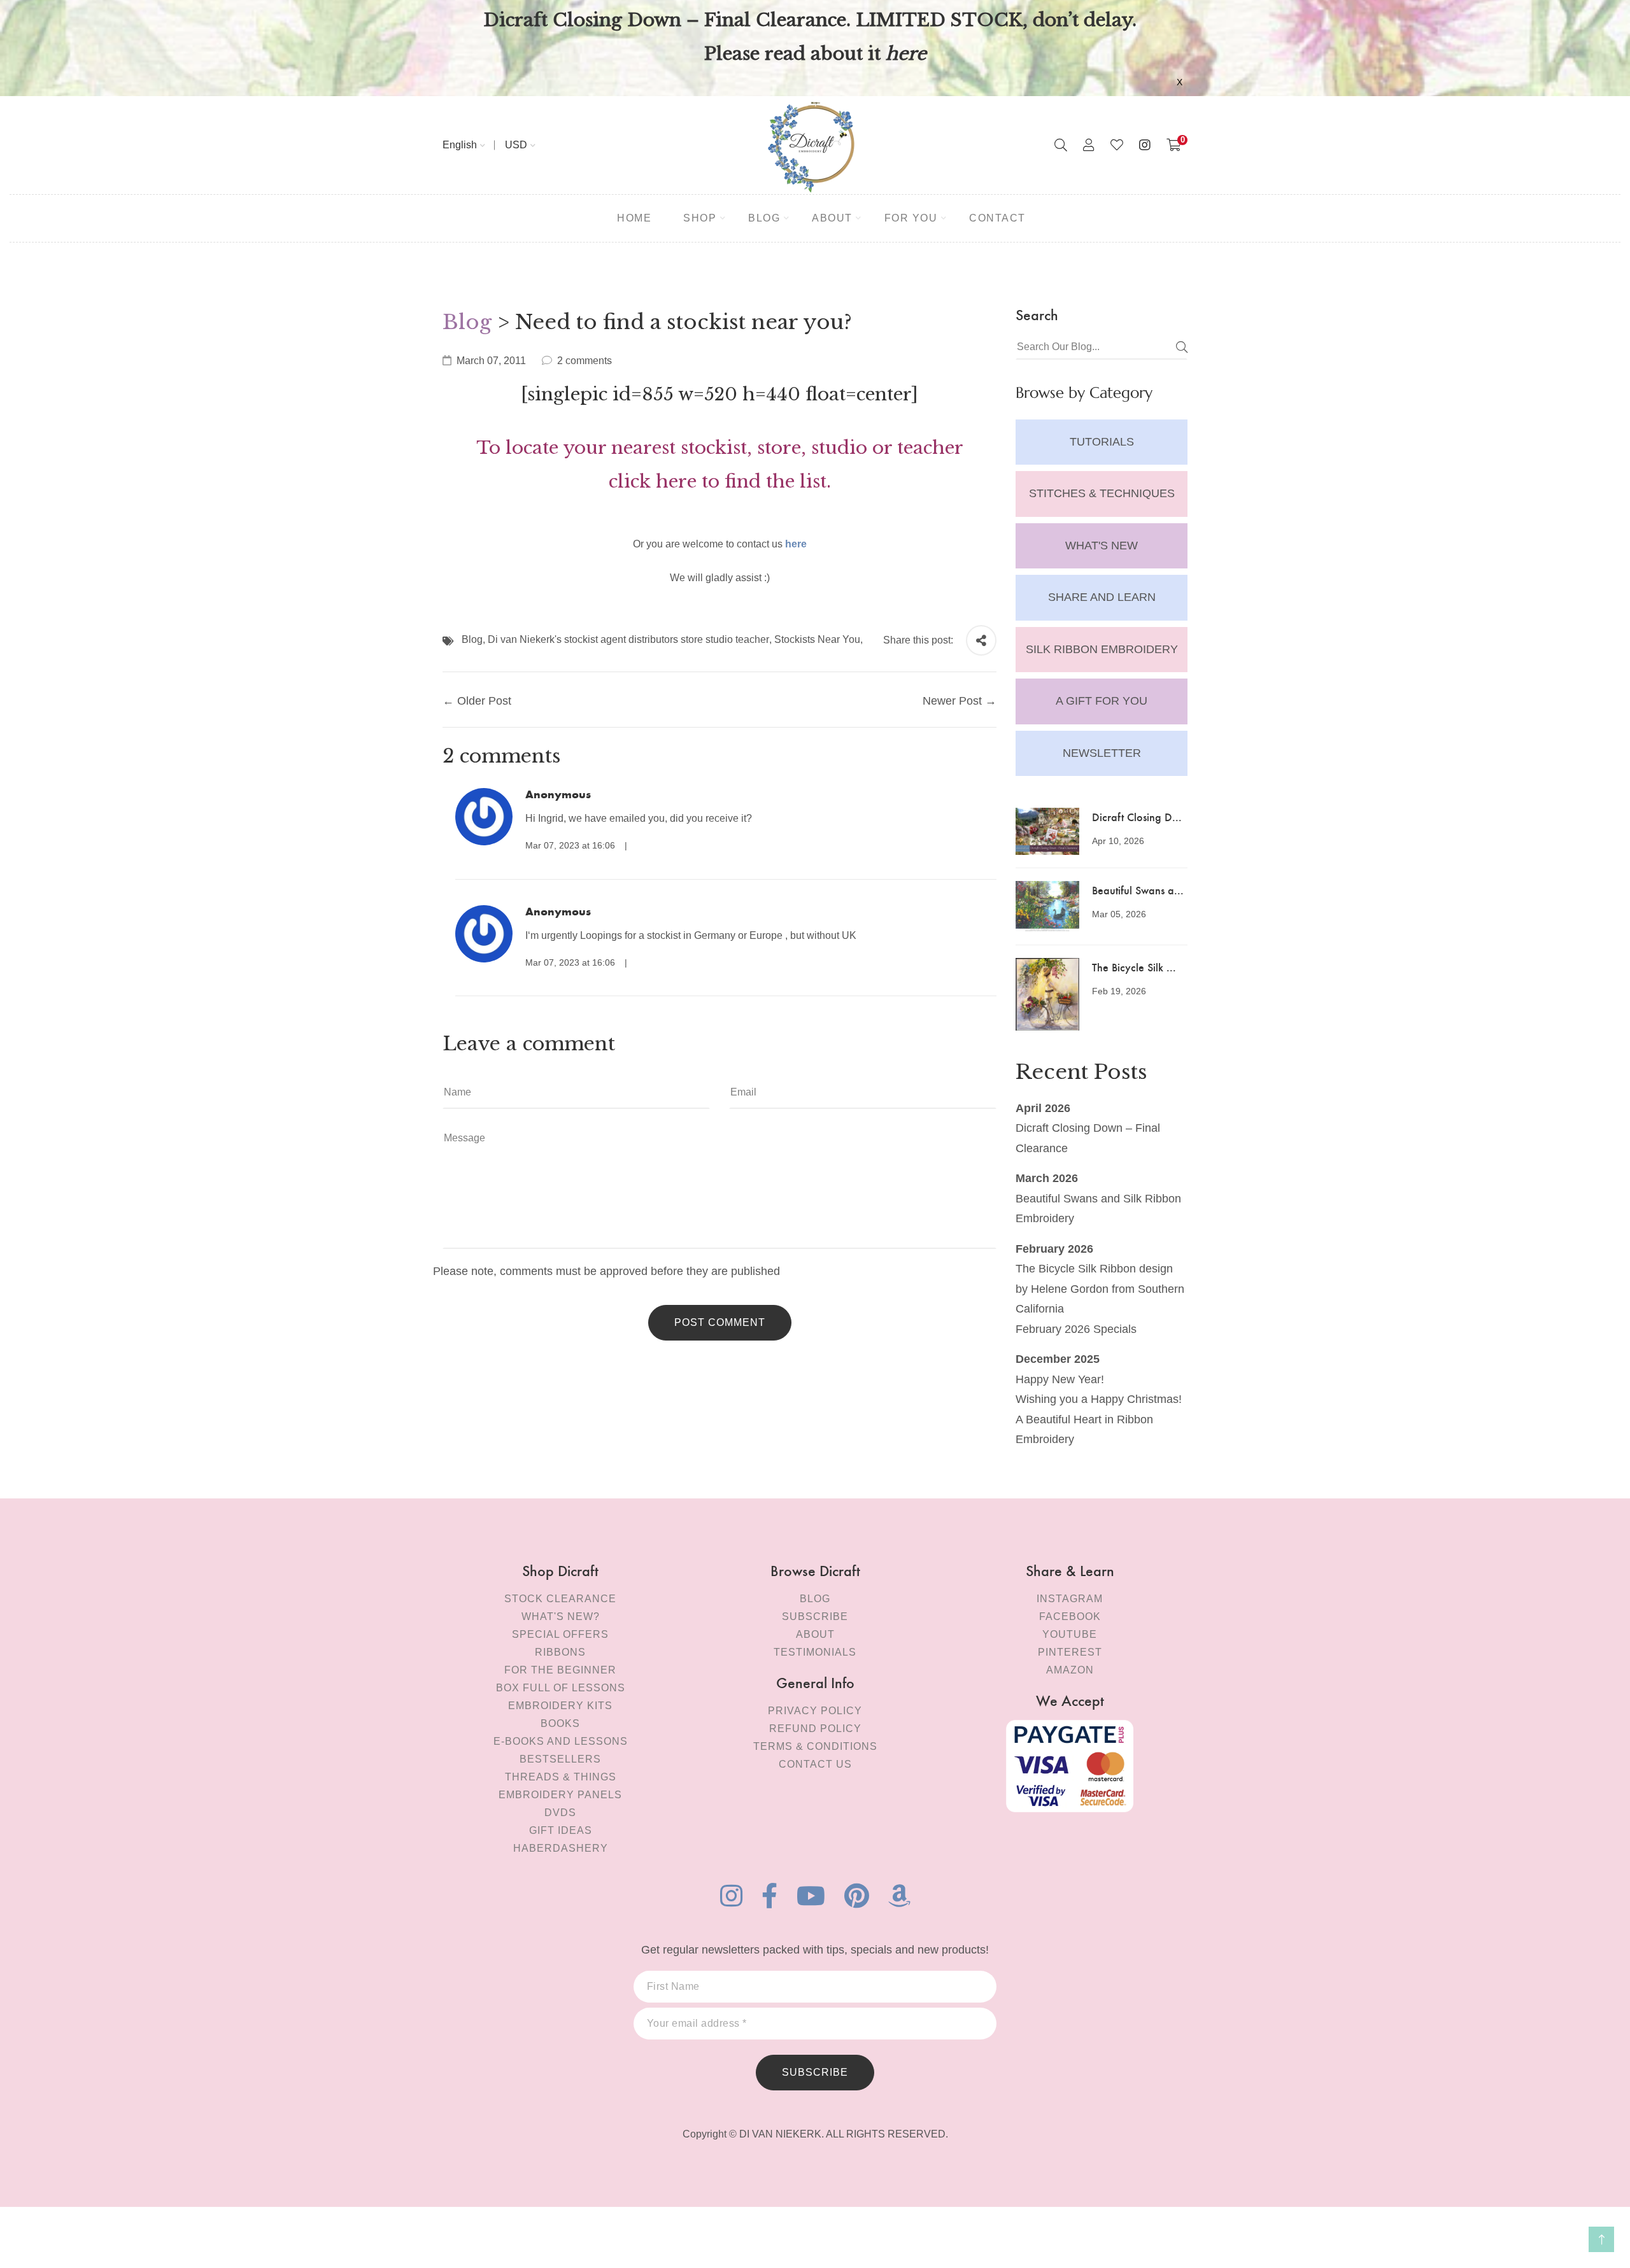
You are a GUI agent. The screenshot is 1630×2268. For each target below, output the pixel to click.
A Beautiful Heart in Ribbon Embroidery (1084, 1430)
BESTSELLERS (560, 1759)
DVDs (560, 1813)
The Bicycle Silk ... (1134, 967)
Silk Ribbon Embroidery (1102, 649)
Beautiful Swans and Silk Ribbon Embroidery (1098, 1209)
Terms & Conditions (815, 1746)
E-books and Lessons (561, 1741)
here (796, 544)
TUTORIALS (1102, 442)
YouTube (1070, 1634)
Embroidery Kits (560, 1706)
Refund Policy (815, 1729)
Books (560, 1723)
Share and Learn (1102, 597)
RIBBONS (560, 1652)
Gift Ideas (561, 1830)
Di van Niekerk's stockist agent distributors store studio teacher (628, 639)
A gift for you (1102, 701)
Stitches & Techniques (1102, 493)
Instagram (1070, 1599)
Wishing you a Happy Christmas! (1099, 1399)
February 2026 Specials (1076, 1329)
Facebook (1070, 1616)
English (460, 145)
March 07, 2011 (491, 361)
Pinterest (1070, 1652)
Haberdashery (561, 1848)
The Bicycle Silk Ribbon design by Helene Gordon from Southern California (1100, 1289)
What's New (1102, 546)
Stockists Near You (817, 639)
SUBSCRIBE (815, 2072)
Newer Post (952, 701)
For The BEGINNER (560, 1670)
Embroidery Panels (560, 1795)
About (815, 1634)
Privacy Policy (815, 1711)
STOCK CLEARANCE (560, 1599)
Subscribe (815, 1616)
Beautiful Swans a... (1138, 890)
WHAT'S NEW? (561, 1616)
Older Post (484, 701)
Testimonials (815, 1652)
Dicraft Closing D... (1137, 816)
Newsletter (1102, 753)
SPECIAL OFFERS (560, 1634)
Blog (467, 322)
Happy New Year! (1060, 1379)
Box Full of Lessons (561, 1688)
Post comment (720, 1322)
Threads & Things (561, 1777)
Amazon (1070, 1670)
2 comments (585, 361)
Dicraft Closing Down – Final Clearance (1088, 1138)
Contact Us (815, 1764)
